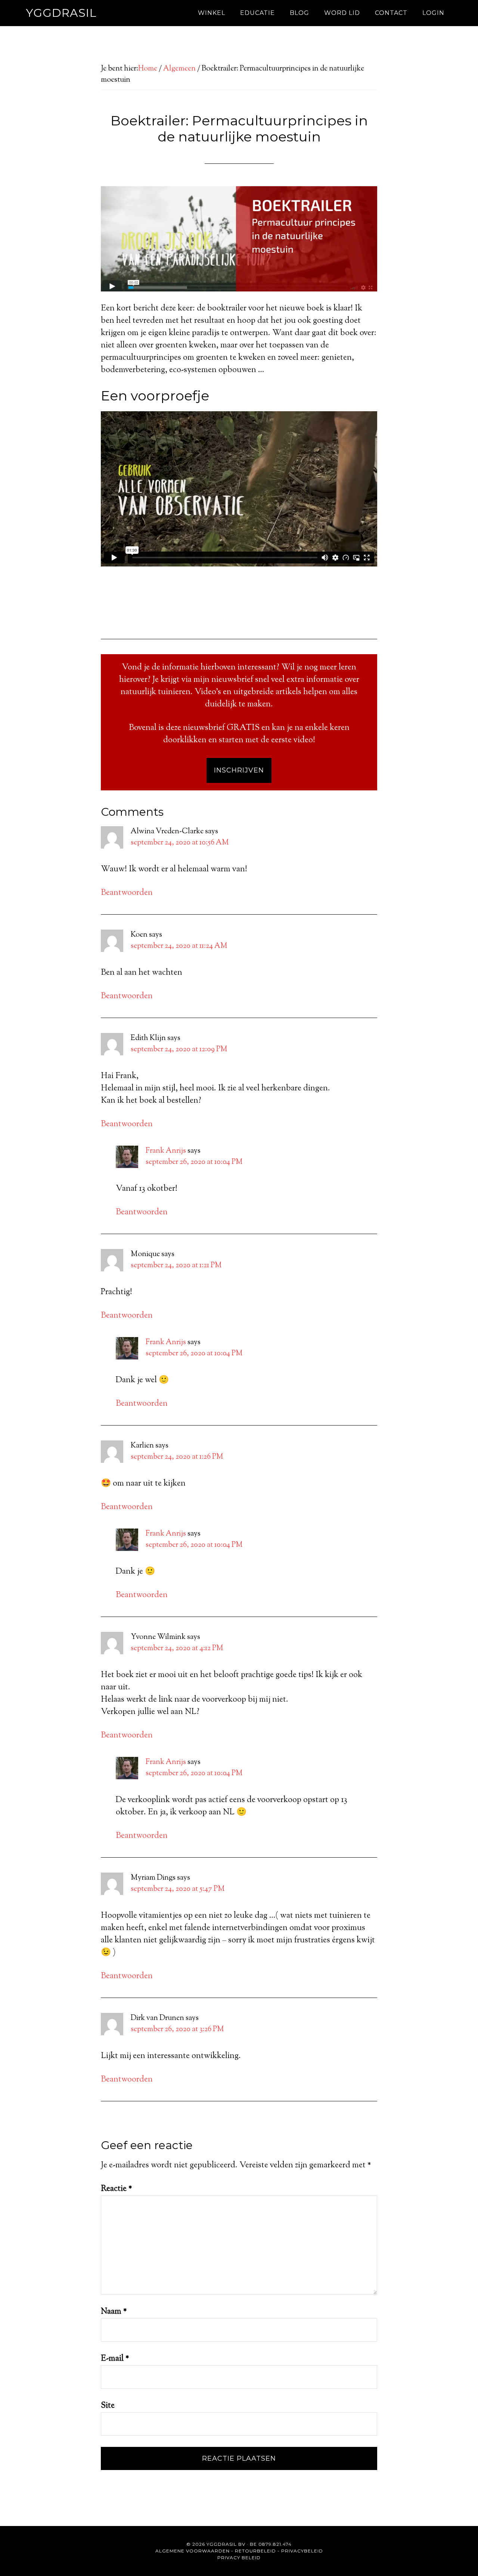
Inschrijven (239, 770)
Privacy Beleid (239, 2558)
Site (108, 2406)
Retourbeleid (255, 2551)
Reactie (117, 2189)
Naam (114, 2312)
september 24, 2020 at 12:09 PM (179, 1050)
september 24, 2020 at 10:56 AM (180, 843)
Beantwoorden (127, 893)
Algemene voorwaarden (193, 2551)
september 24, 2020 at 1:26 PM (177, 1457)
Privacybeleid (302, 2551)
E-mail (115, 2359)
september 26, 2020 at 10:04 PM (194, 1162)
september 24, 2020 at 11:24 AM (179, 946)
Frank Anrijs (166, 1151)
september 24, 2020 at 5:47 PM (178, 1889)
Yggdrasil (61, 13)
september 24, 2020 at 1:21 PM (176, 1266)
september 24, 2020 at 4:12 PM (177, 1648)
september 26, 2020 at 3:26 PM (177, 2029)
